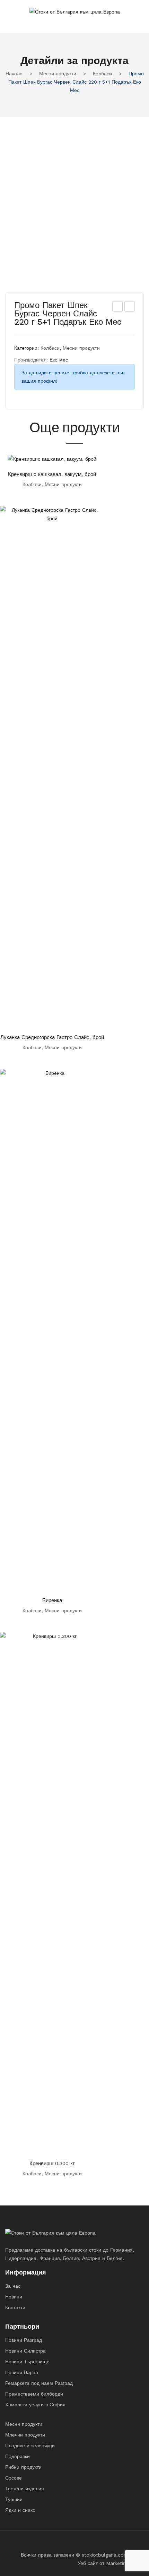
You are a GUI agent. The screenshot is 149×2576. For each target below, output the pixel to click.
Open (10, 21)
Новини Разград (24, 2340)
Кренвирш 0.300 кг (52, 2163)
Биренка (52, 1600)
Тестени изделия (25, 2489)
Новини (14, 2297)
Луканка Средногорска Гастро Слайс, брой (52, 1037)
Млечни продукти (25, 2435)
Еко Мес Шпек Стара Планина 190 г (130, 307)
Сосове (14, 2478)
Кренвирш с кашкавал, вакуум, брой (52, 474)
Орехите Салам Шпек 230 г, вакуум (118, 307)
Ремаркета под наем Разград (39, 2383)
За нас (13, 2286)
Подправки (17, 2456)
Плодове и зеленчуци (30, 2446)
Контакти (15, 2307)
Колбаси (102, 74)
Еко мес (59, 360)
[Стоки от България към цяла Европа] (75, 11)
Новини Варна (22, 2372)
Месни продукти (58, 74)
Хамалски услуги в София (35, 2405)
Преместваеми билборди (34, 2394)
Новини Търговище (27, 2362)
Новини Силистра (25, 2351)
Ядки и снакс (20, 2510)
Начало (14, 74)
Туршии (14, 2499)
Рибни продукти (23, 2467)
